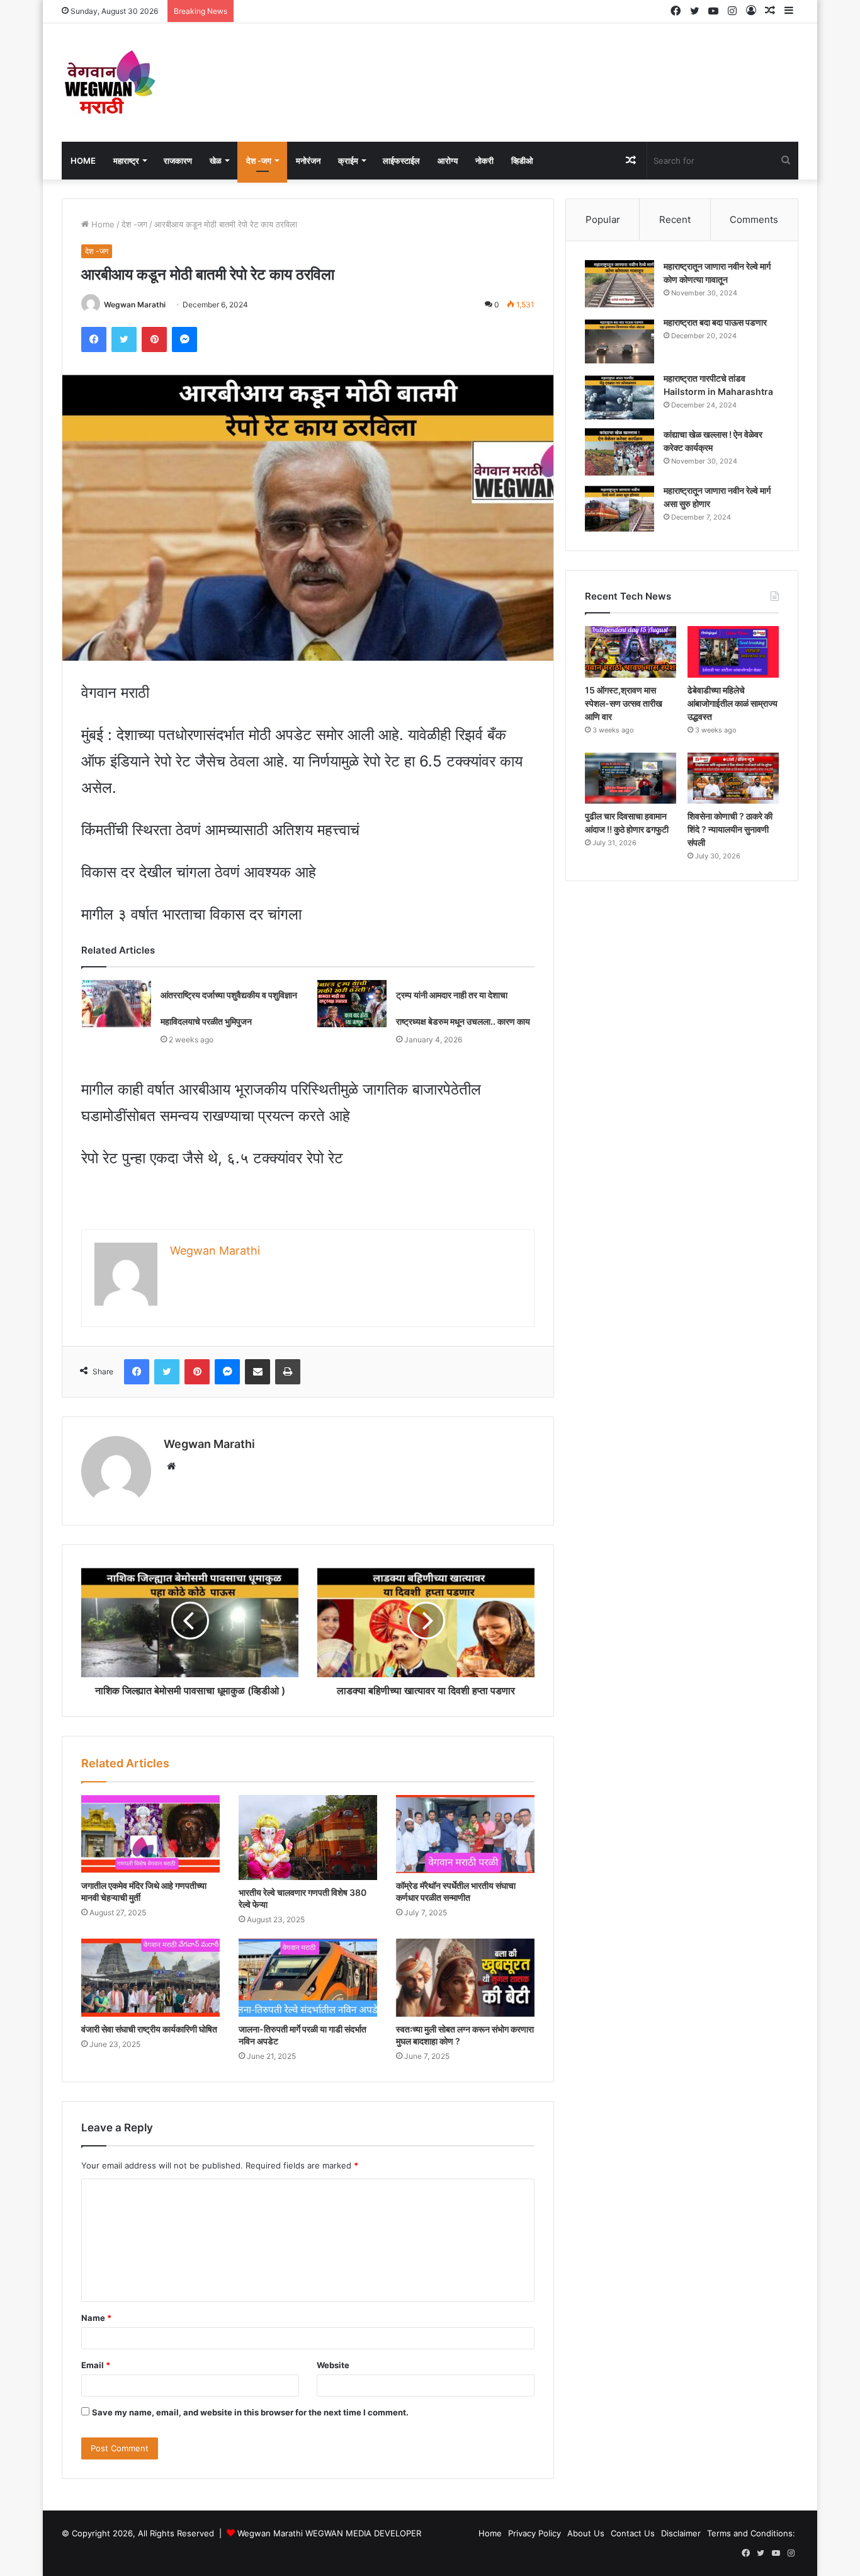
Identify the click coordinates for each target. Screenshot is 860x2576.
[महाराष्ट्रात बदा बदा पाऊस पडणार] (620, 340)
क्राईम (348, 161)
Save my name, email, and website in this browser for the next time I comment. (250, 2412)
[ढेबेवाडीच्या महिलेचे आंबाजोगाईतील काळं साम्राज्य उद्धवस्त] (733, 652)
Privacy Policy (535, 2533)
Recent (675, 219)
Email (96, 2365)
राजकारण (178, 161)
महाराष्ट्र (126, 161)
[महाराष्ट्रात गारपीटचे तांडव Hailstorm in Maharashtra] (620, 396)
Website (333, 2365)
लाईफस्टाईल (401, 161)
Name (96, 2318)
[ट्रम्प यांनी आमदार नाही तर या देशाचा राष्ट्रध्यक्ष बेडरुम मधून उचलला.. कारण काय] (352, 1004)
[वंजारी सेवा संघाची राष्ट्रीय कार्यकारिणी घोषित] (150, 1978)
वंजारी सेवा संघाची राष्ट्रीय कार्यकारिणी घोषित (149, 2029)
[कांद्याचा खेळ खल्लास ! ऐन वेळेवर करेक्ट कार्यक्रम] (620, 452)
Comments (754, 219)
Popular (603, 219)
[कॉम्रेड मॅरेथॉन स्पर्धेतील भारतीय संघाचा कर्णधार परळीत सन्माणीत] (465, 1834)
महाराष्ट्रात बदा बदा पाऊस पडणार (715, 322)
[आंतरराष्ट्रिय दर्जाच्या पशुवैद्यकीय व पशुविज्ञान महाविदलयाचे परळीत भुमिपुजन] (116, 1004)
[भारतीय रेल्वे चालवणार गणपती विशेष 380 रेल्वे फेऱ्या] (308, 1838)
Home (83, 161)
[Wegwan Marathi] (109, 83)
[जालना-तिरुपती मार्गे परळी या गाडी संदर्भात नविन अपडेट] (308, 1978)
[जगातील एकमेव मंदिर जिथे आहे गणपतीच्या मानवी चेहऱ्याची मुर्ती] (150, 1834)
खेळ (216, 161)
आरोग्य (448, 161)
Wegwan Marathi (135, 305)
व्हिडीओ (522, 161)
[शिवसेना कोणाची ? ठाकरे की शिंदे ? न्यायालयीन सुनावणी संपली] (733, 778)
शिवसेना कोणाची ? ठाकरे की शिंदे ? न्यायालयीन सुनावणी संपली (730, 829)
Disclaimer (681, 2533)
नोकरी (484, 161)
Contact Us (633, 2533)
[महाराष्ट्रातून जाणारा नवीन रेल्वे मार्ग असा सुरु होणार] (620, 508)
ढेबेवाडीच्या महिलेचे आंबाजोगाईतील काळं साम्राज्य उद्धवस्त (733, 703)
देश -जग (259, 161)
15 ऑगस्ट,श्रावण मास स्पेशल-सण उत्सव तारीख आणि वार (624, 703)
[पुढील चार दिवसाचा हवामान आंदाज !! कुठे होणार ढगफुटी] (631, 778)
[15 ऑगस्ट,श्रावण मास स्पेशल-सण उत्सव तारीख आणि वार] (631, 652)
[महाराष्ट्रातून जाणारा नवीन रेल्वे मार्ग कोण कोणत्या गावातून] (620, 284)
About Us (586, 2533)
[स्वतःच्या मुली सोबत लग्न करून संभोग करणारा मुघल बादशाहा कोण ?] (465, 1978)
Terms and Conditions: (751, 2533)
